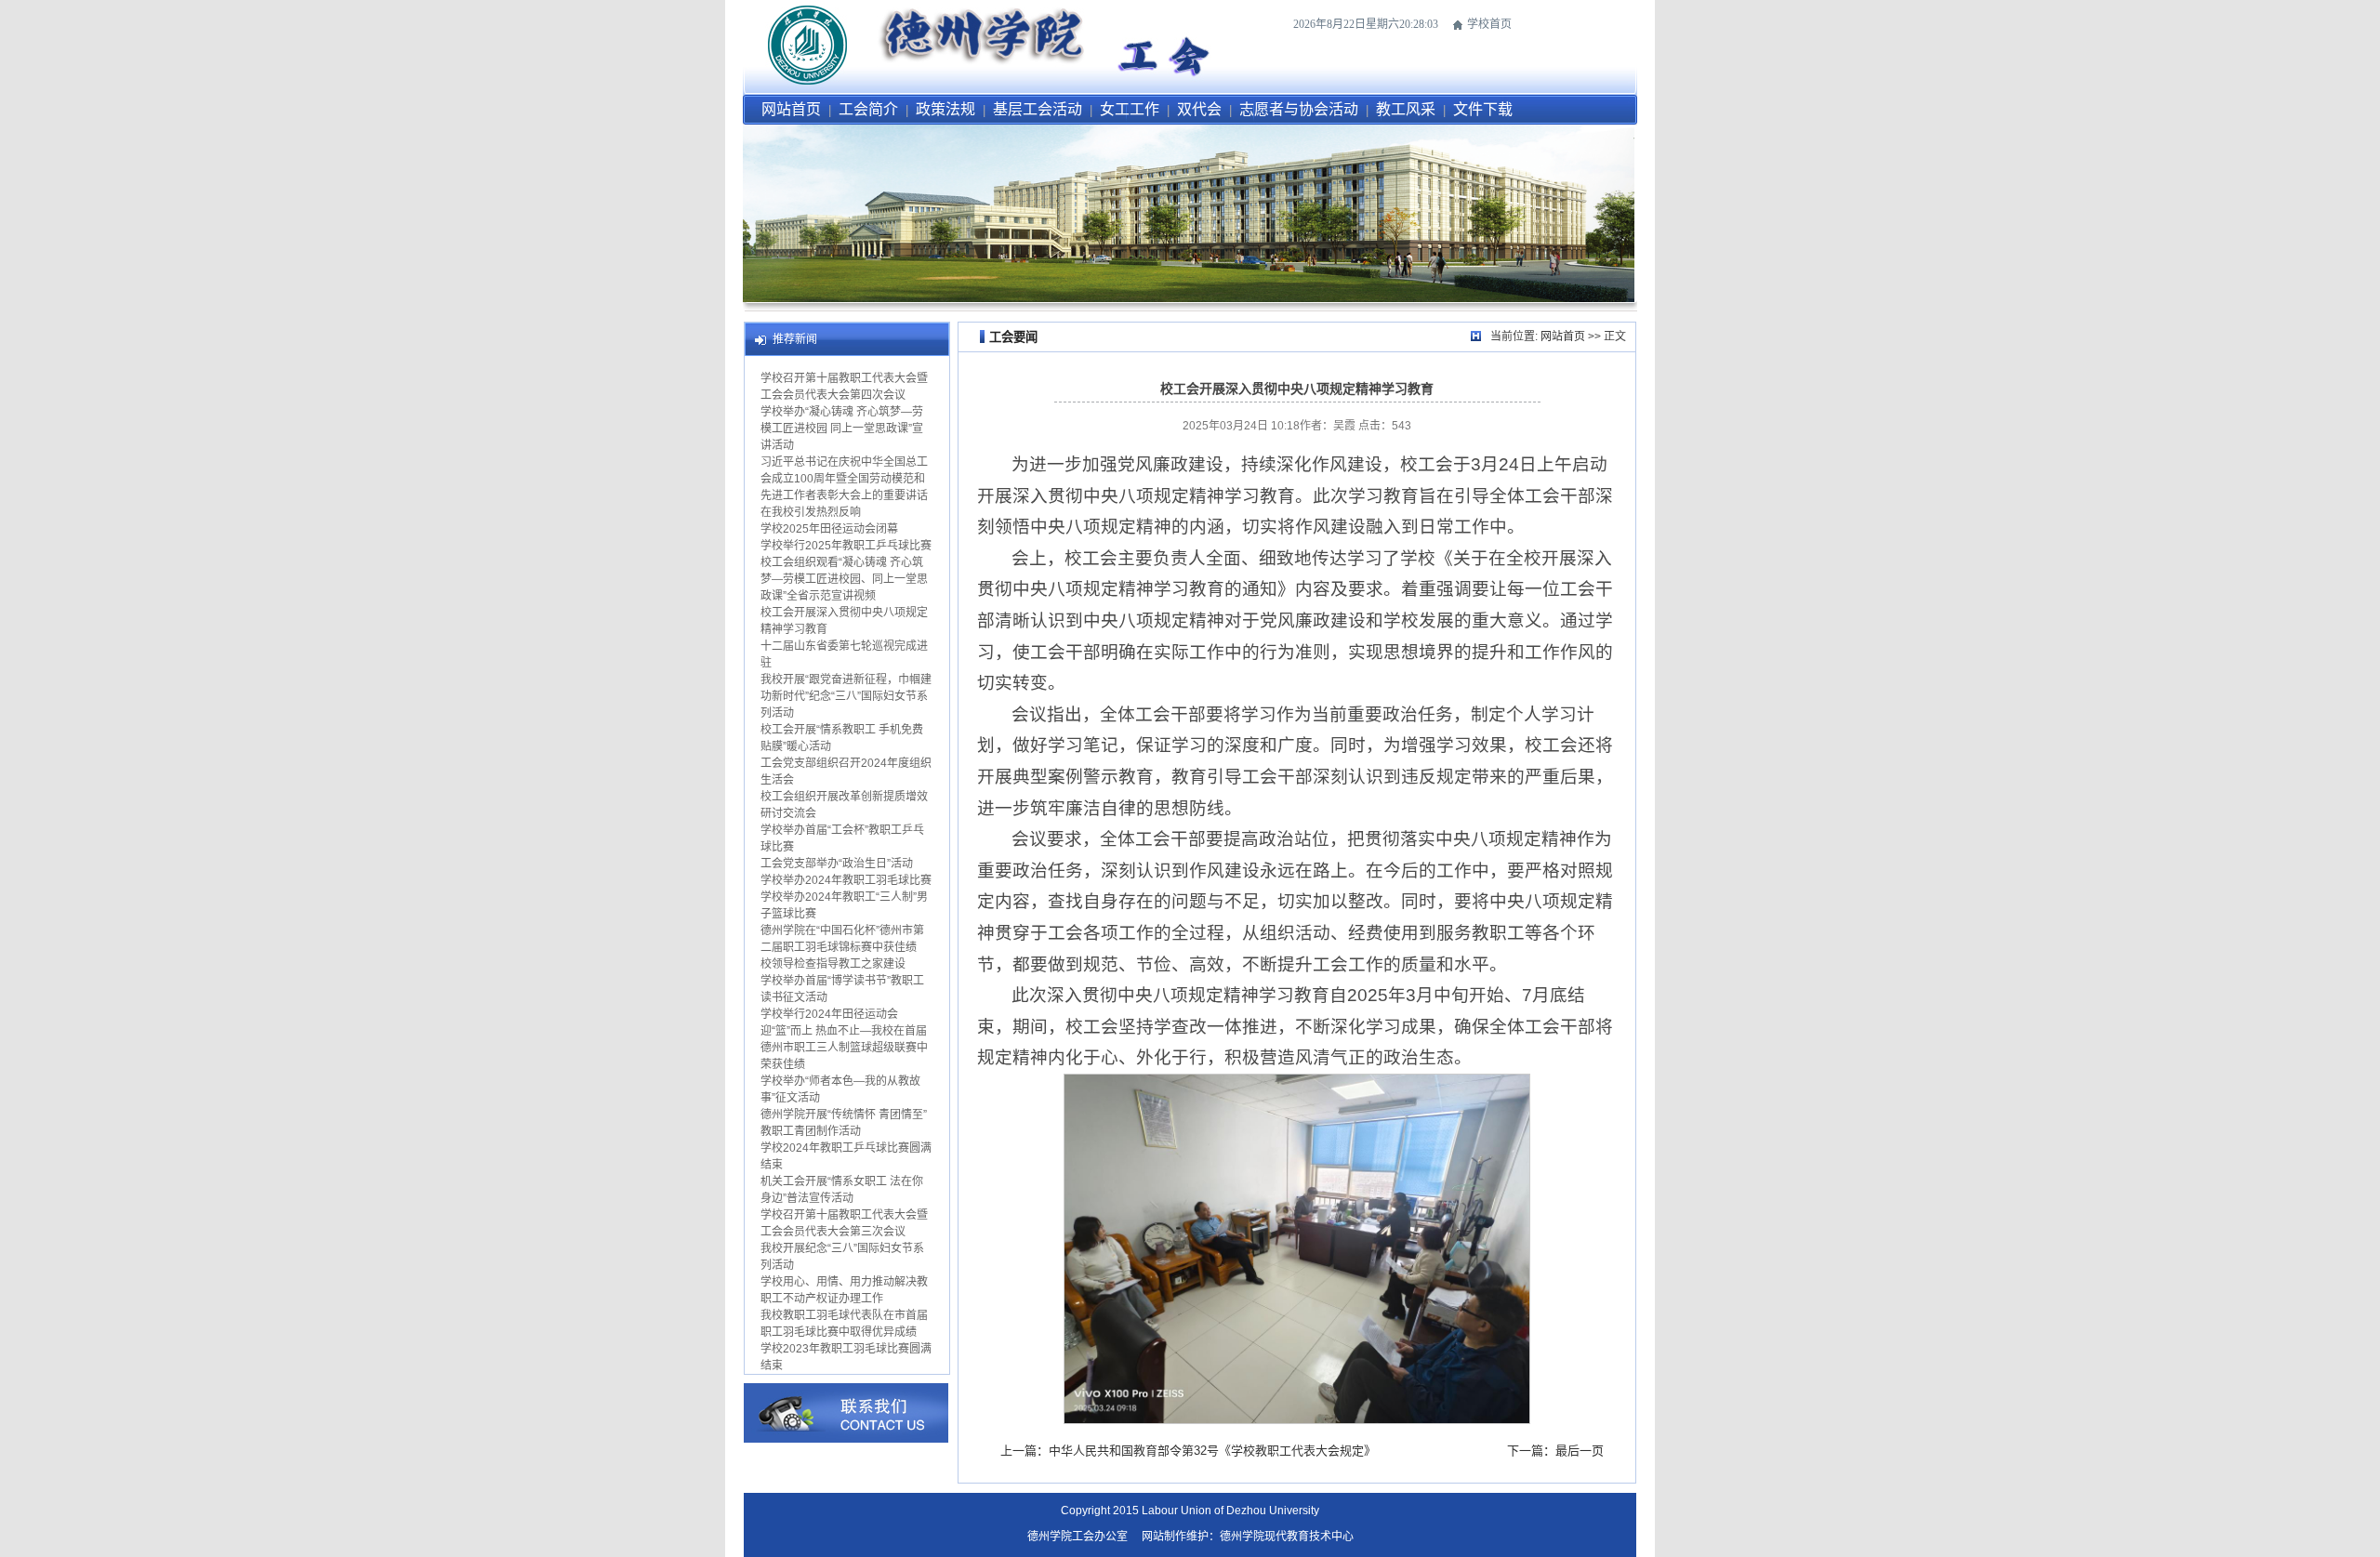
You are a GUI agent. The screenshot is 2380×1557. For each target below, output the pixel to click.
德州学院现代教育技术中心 (1287, 1537)
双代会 (1199, 109)
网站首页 (791, 109)
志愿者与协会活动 (1299, 109)
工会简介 (868, 109)
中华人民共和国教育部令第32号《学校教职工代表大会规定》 (1212, 1451)
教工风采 (1406, 109)
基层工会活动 (1038, 109)
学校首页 (1489, 24)
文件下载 (1483, 109)
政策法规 (945, 109)
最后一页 (1580, 1451)
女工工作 (1130, 109)
